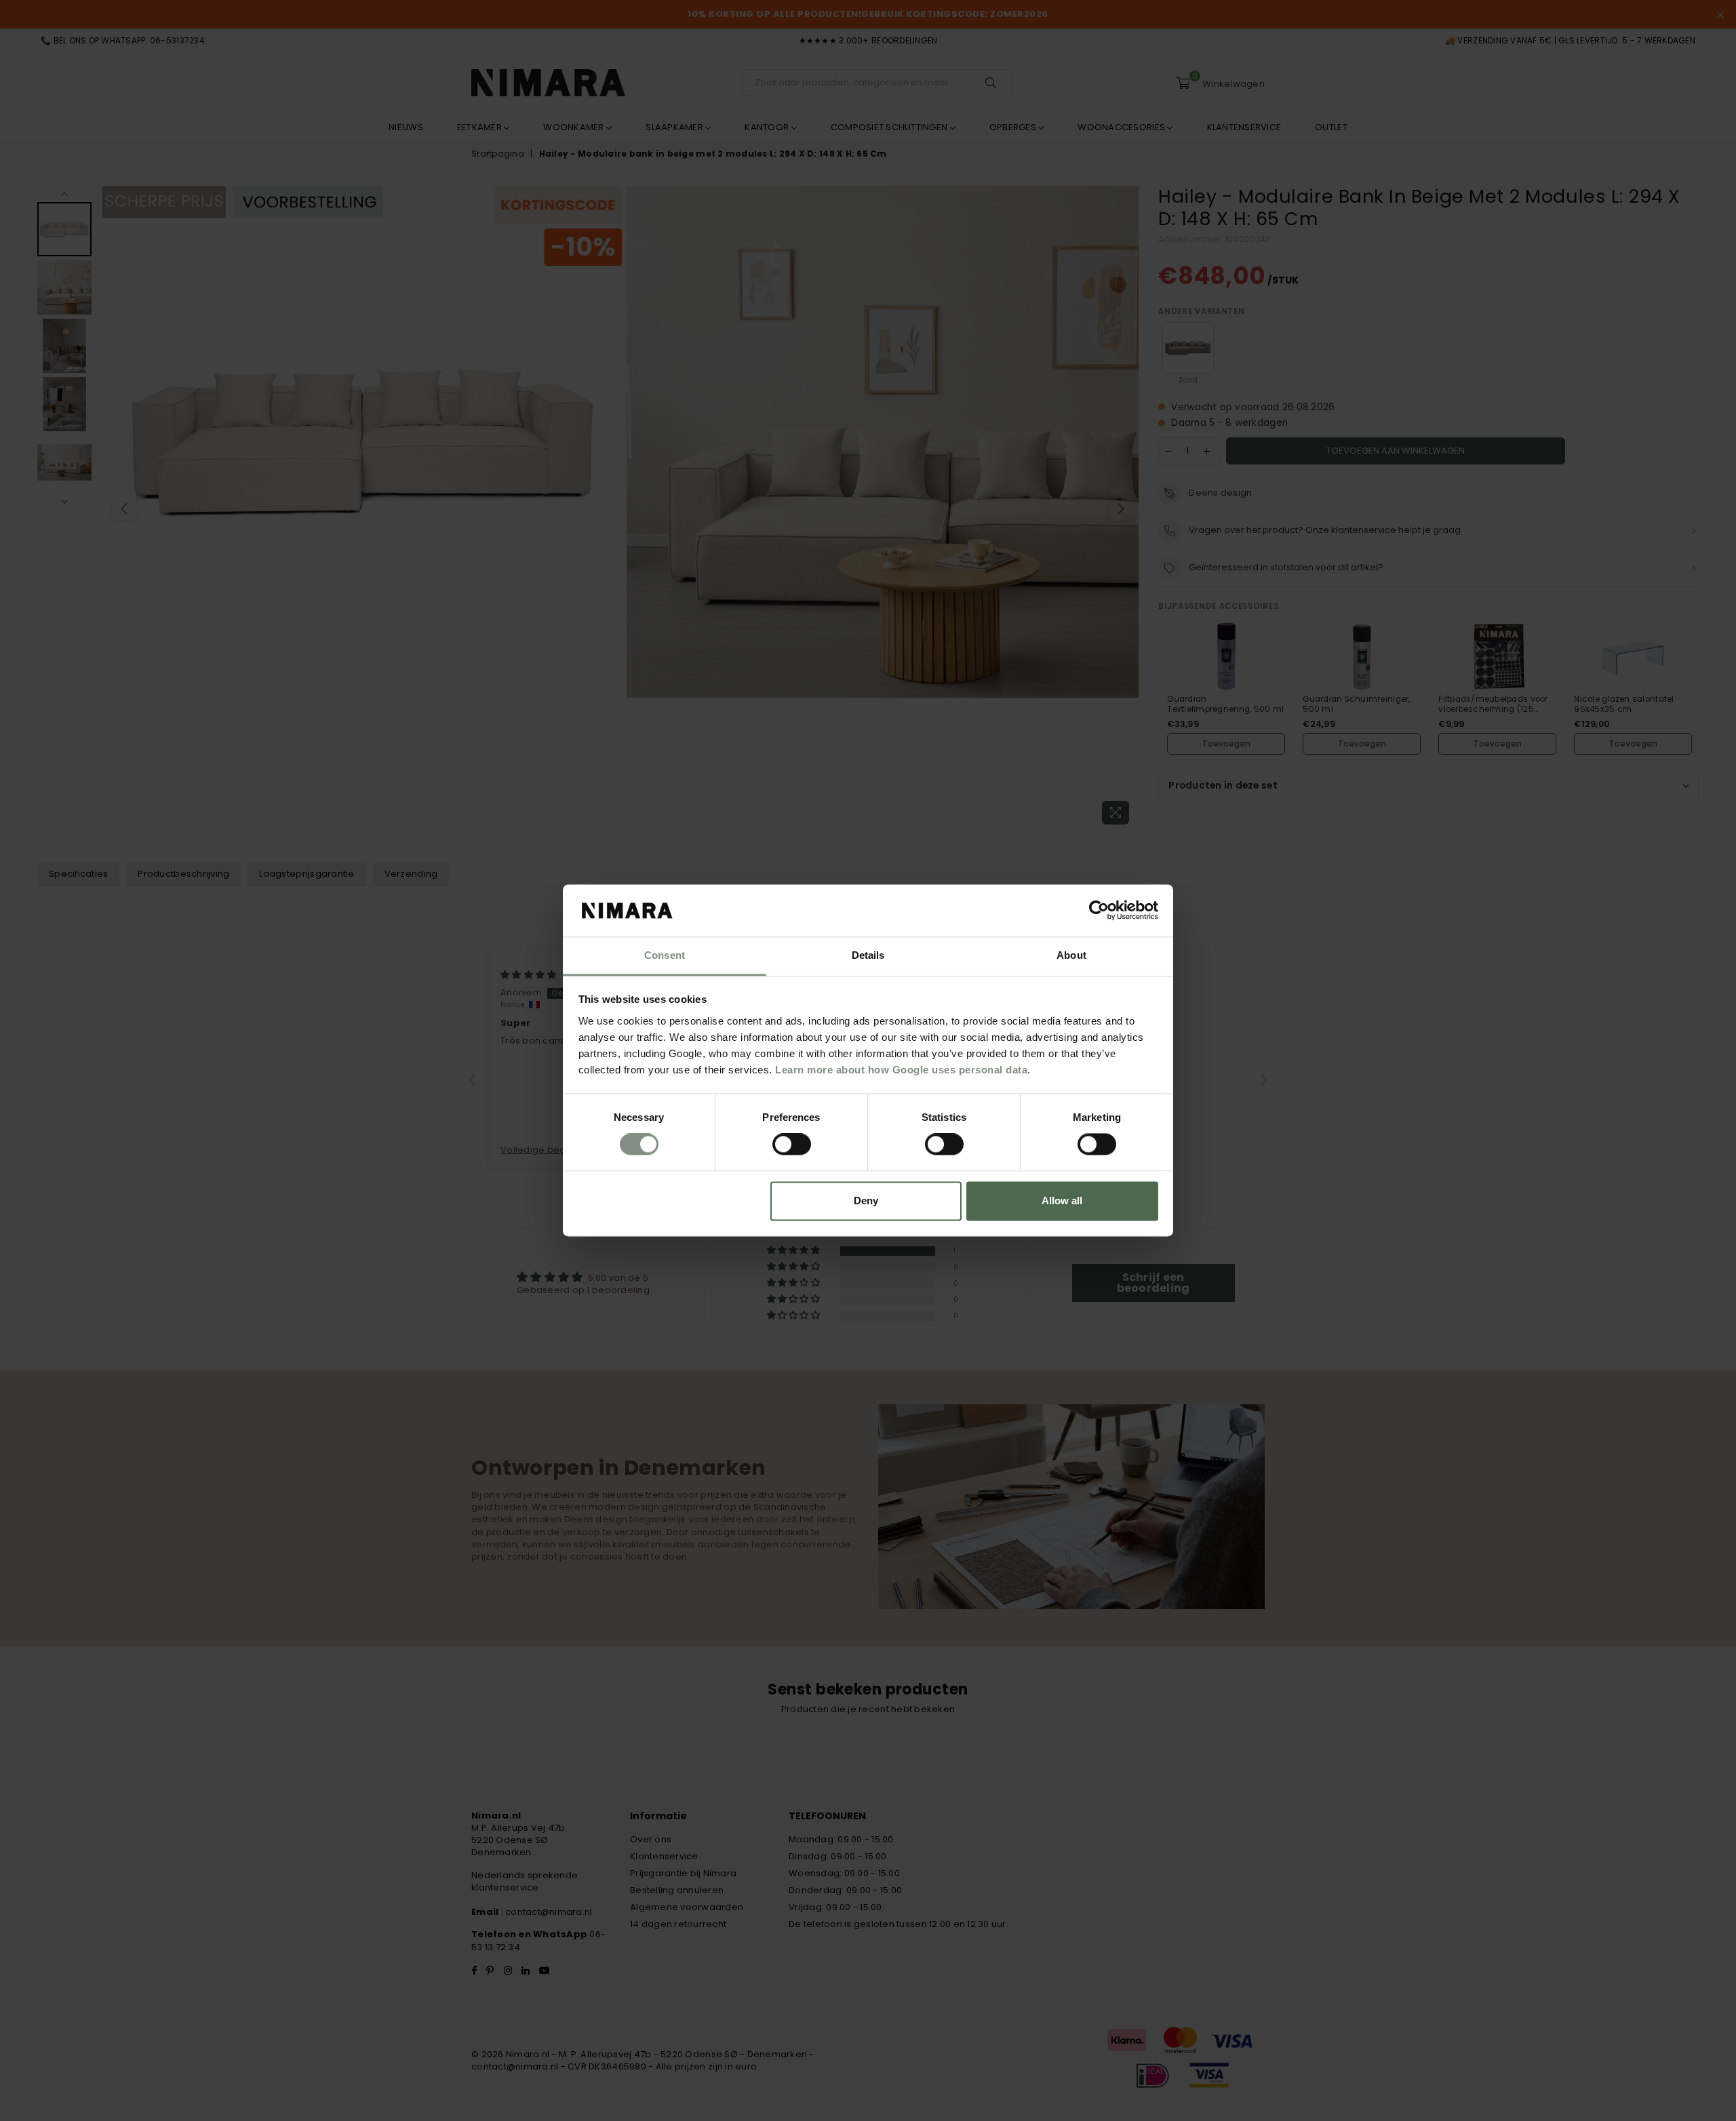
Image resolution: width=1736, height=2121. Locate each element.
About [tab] (1071, 955)
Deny (866, 1201)
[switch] (792, 1145)
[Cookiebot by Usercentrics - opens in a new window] (1099, 911)
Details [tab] (868, 955)
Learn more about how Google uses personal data (901, 1070)
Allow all (1062, 1201)
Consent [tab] (665, 955)
